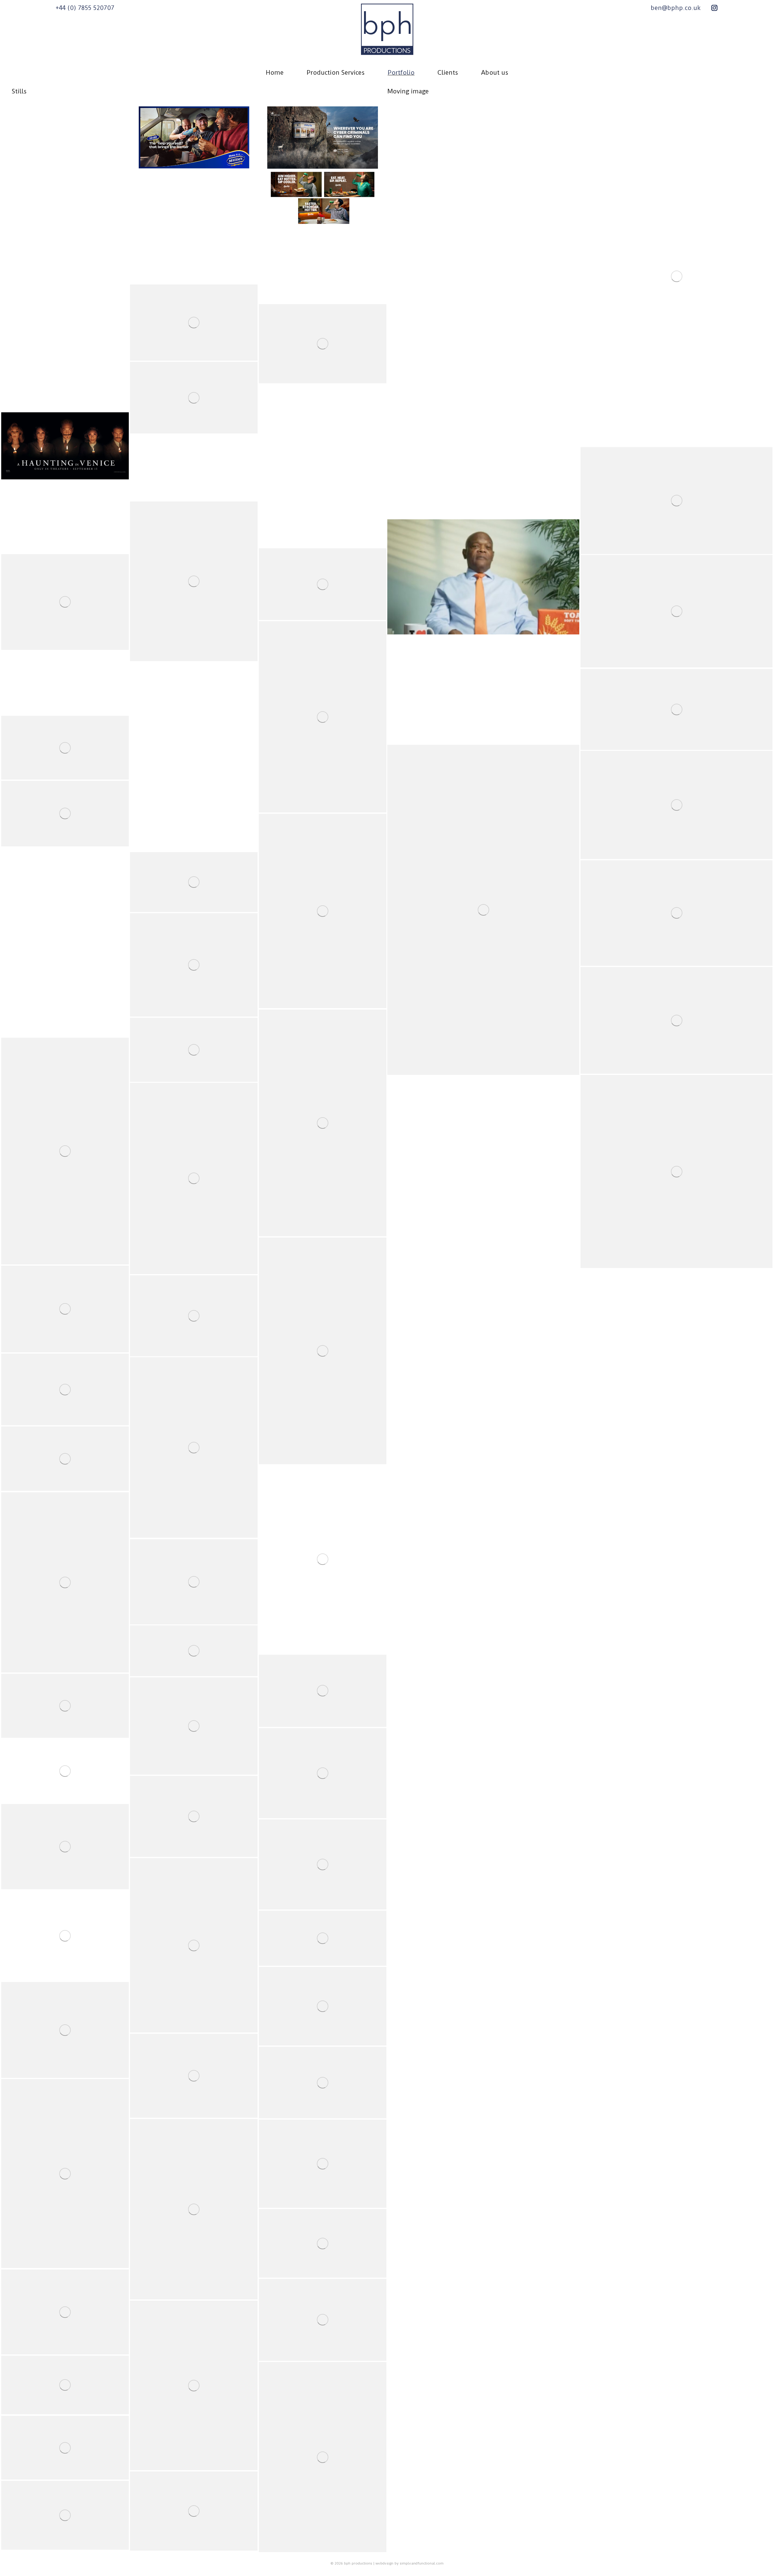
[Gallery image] (65, 138)
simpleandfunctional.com (422, 2563)
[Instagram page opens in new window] (714, 8)
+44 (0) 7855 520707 (85, 8)
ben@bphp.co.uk (676, 8)
